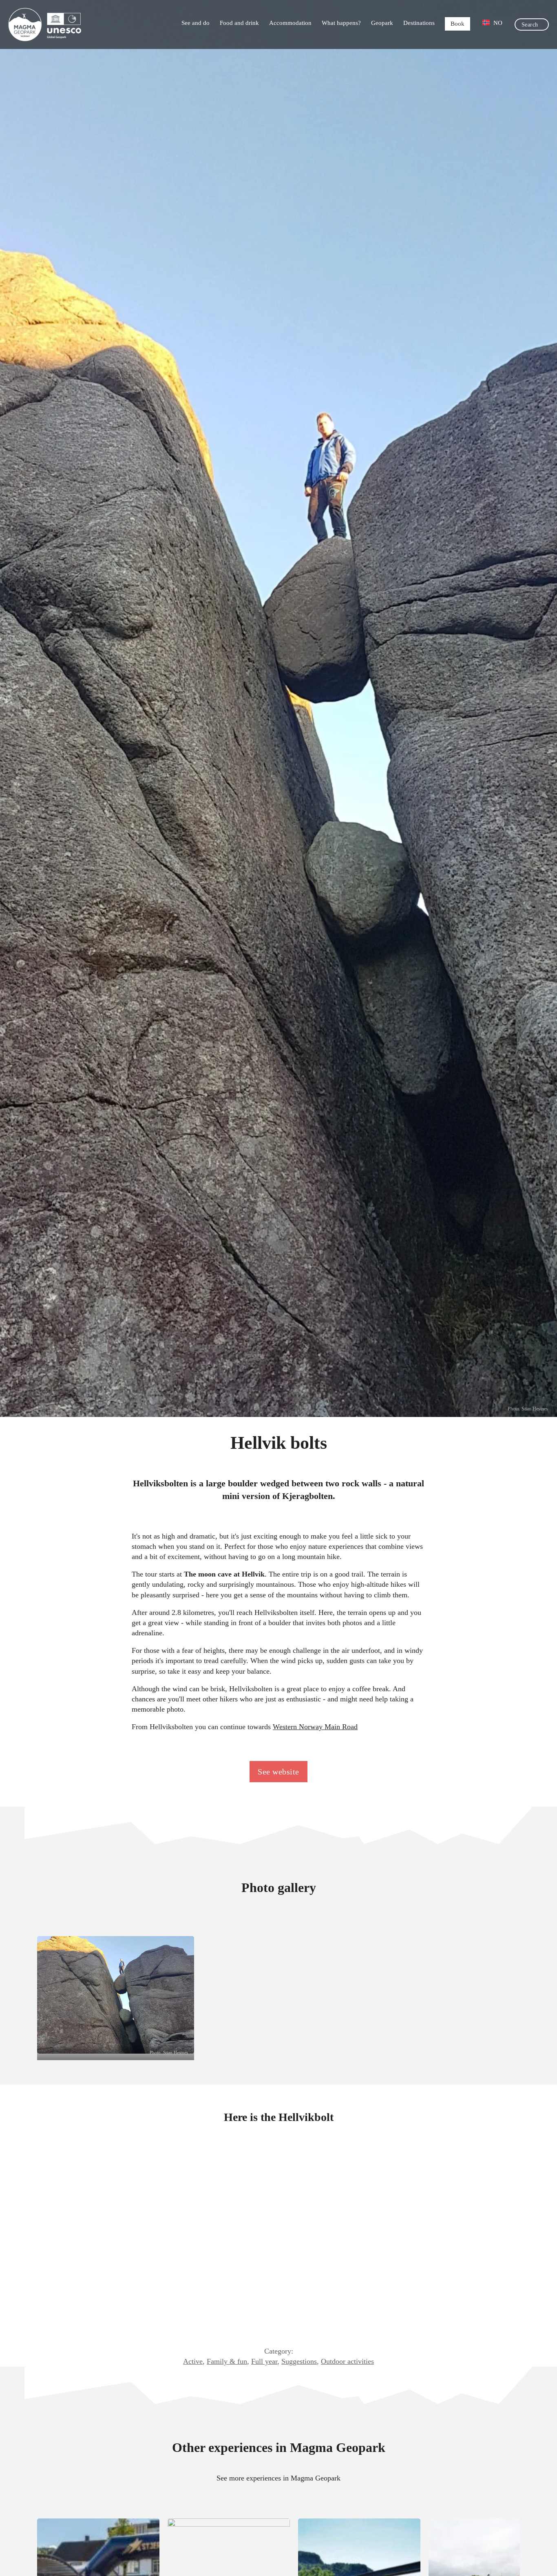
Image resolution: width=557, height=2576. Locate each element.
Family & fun (227, 2361)
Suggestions (299, 2361)
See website (278, 1772)
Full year (264, 2361)
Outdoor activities (347, 2361)
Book (458, 24)
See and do (196, 23)
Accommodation (290, 23)
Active (193, 2361)
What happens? (341, 23)
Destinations (419, 23)
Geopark (382, 23)
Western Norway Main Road (315, 1727)
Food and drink (239, 23)
